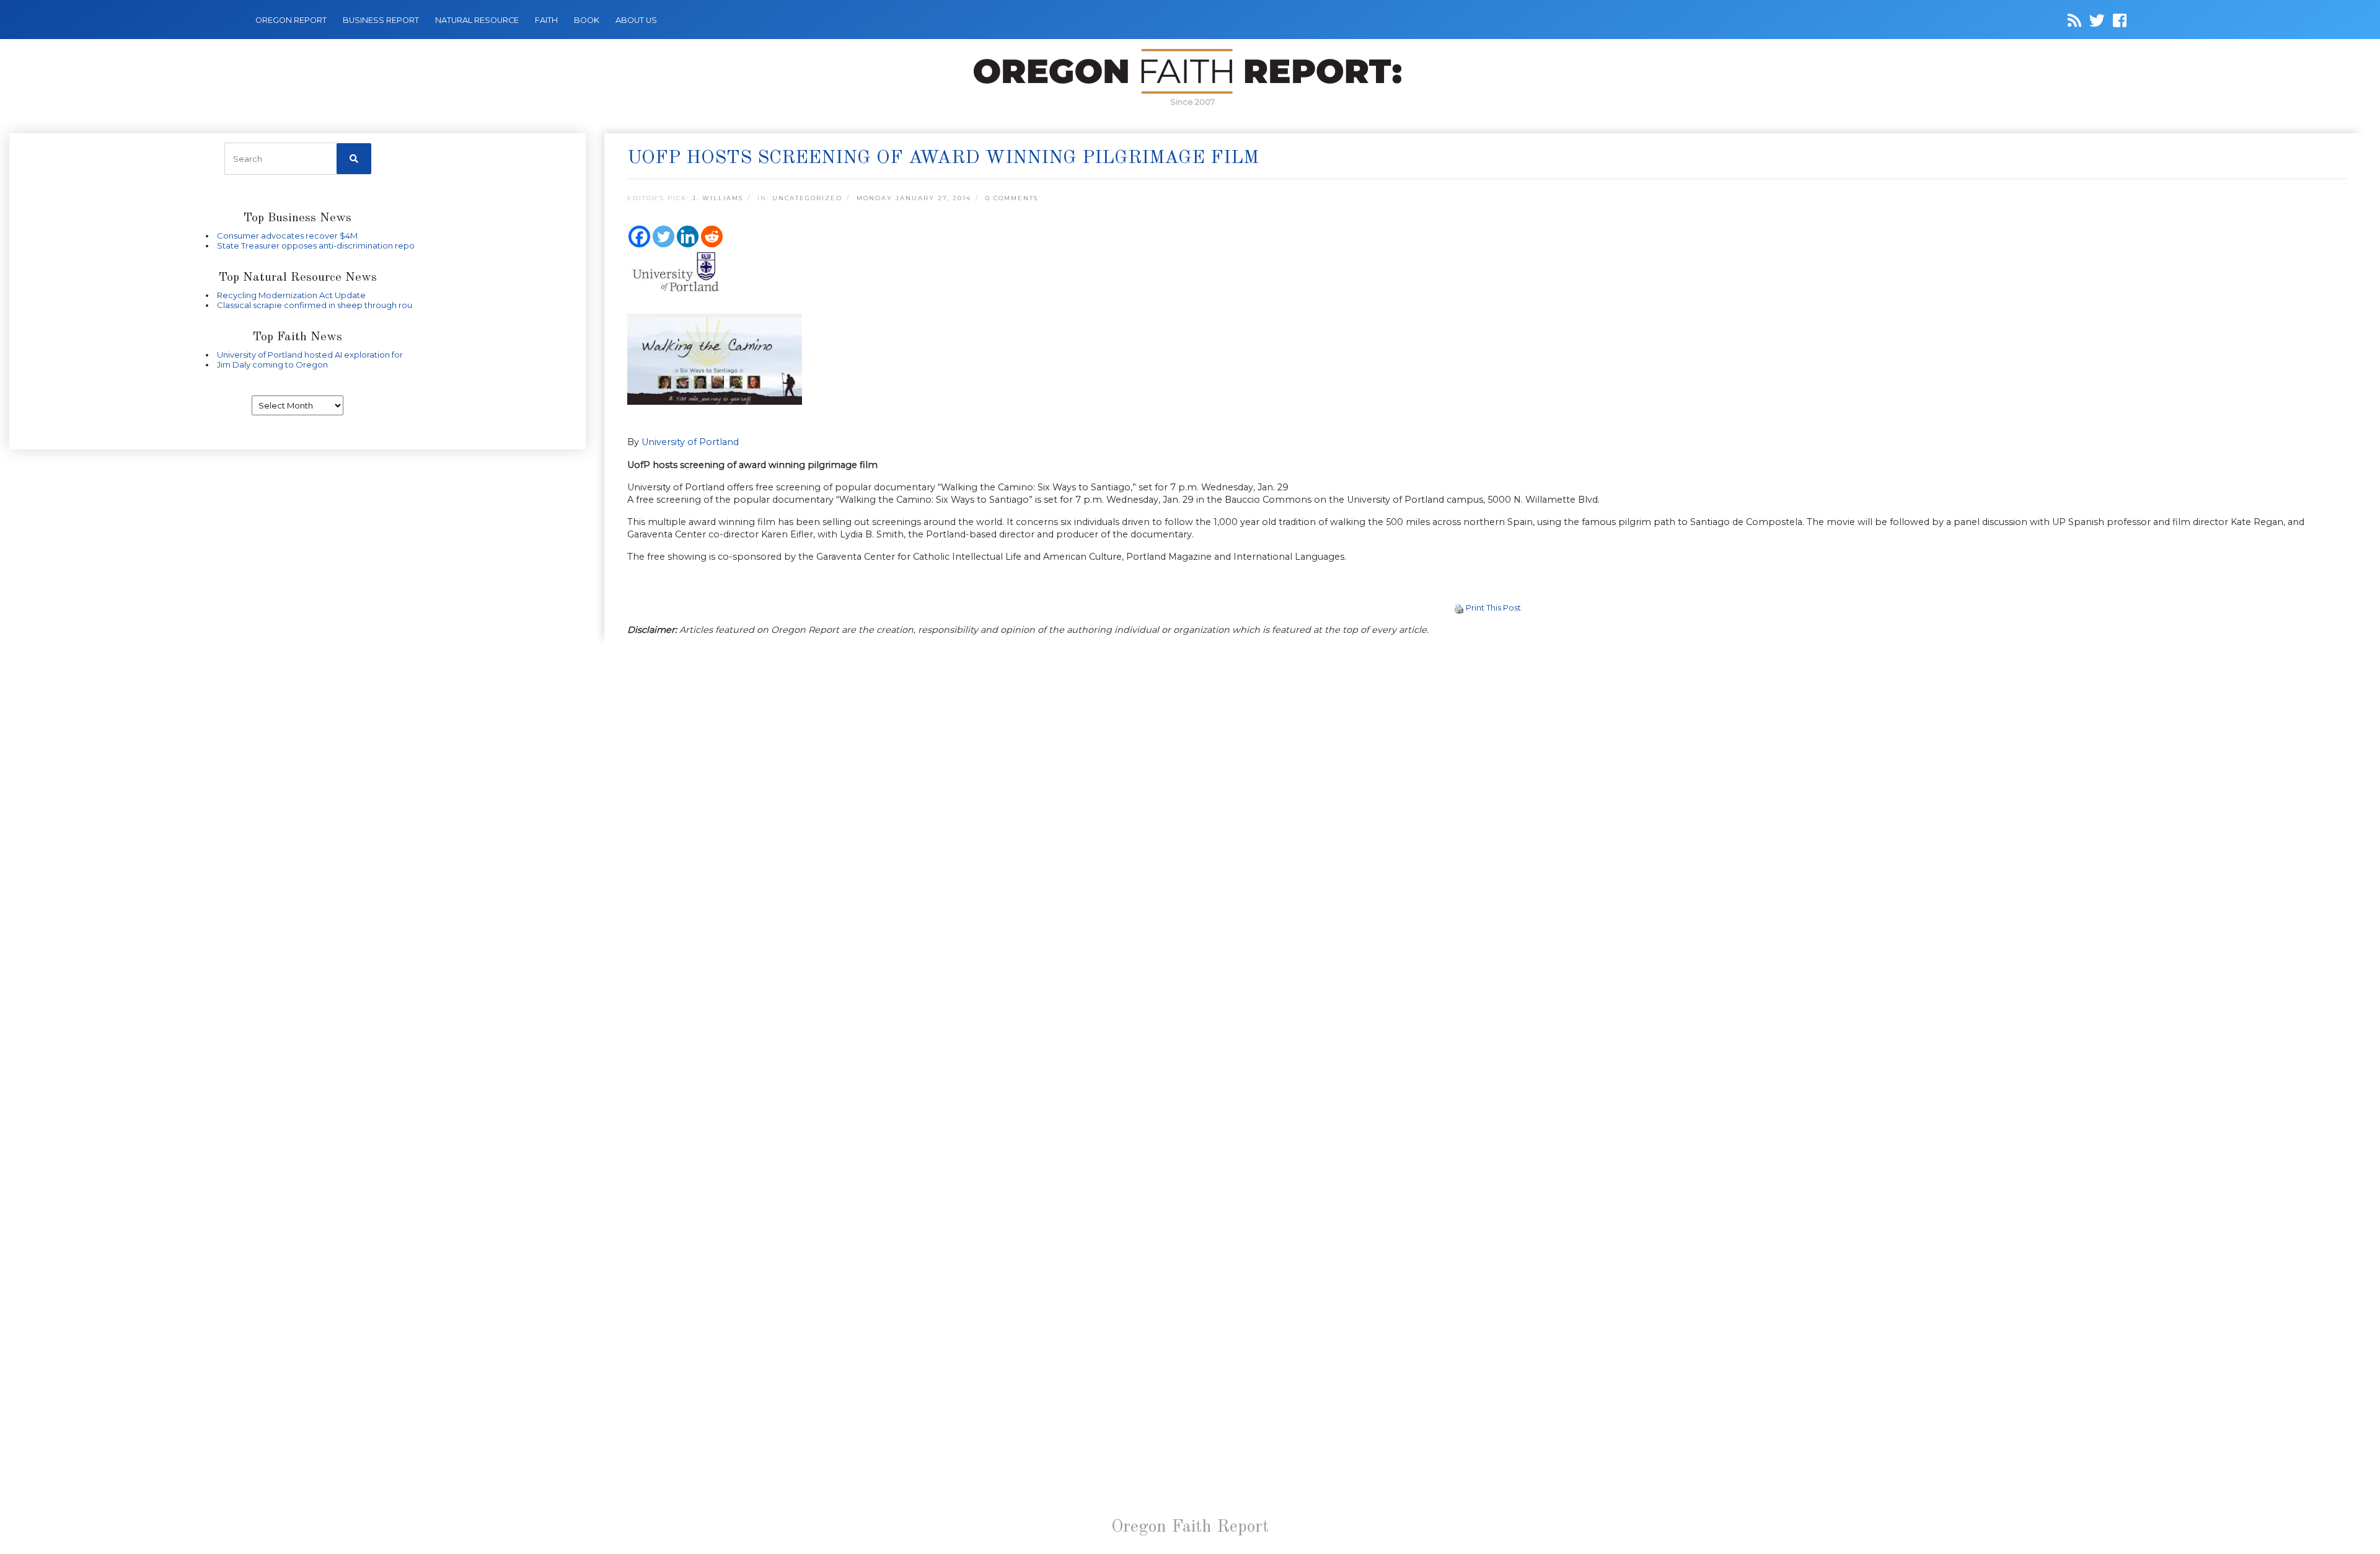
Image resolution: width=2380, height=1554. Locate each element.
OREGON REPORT (291, 20)
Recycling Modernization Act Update (291, 295)
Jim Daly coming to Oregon (272, 364)
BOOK (587, 20)
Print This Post (1493, 607)
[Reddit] (712, 236)
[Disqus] (1487, 807)
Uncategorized (807, 198)
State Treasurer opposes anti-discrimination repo (316, 245)
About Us (636, 20)
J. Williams (718, 198)
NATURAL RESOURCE (477, 20)
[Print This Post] (1459, 607)
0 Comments (1012, 198)
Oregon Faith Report (1190, 1527)
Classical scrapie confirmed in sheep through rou (315, 305)
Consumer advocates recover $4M (287, 236)
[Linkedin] (688, 236)
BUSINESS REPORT (381, 20)
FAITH (546, 20)
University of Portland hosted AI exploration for (310, 355)
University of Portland (690, 442)
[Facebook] (639, 236)
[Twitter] (663, 236)
